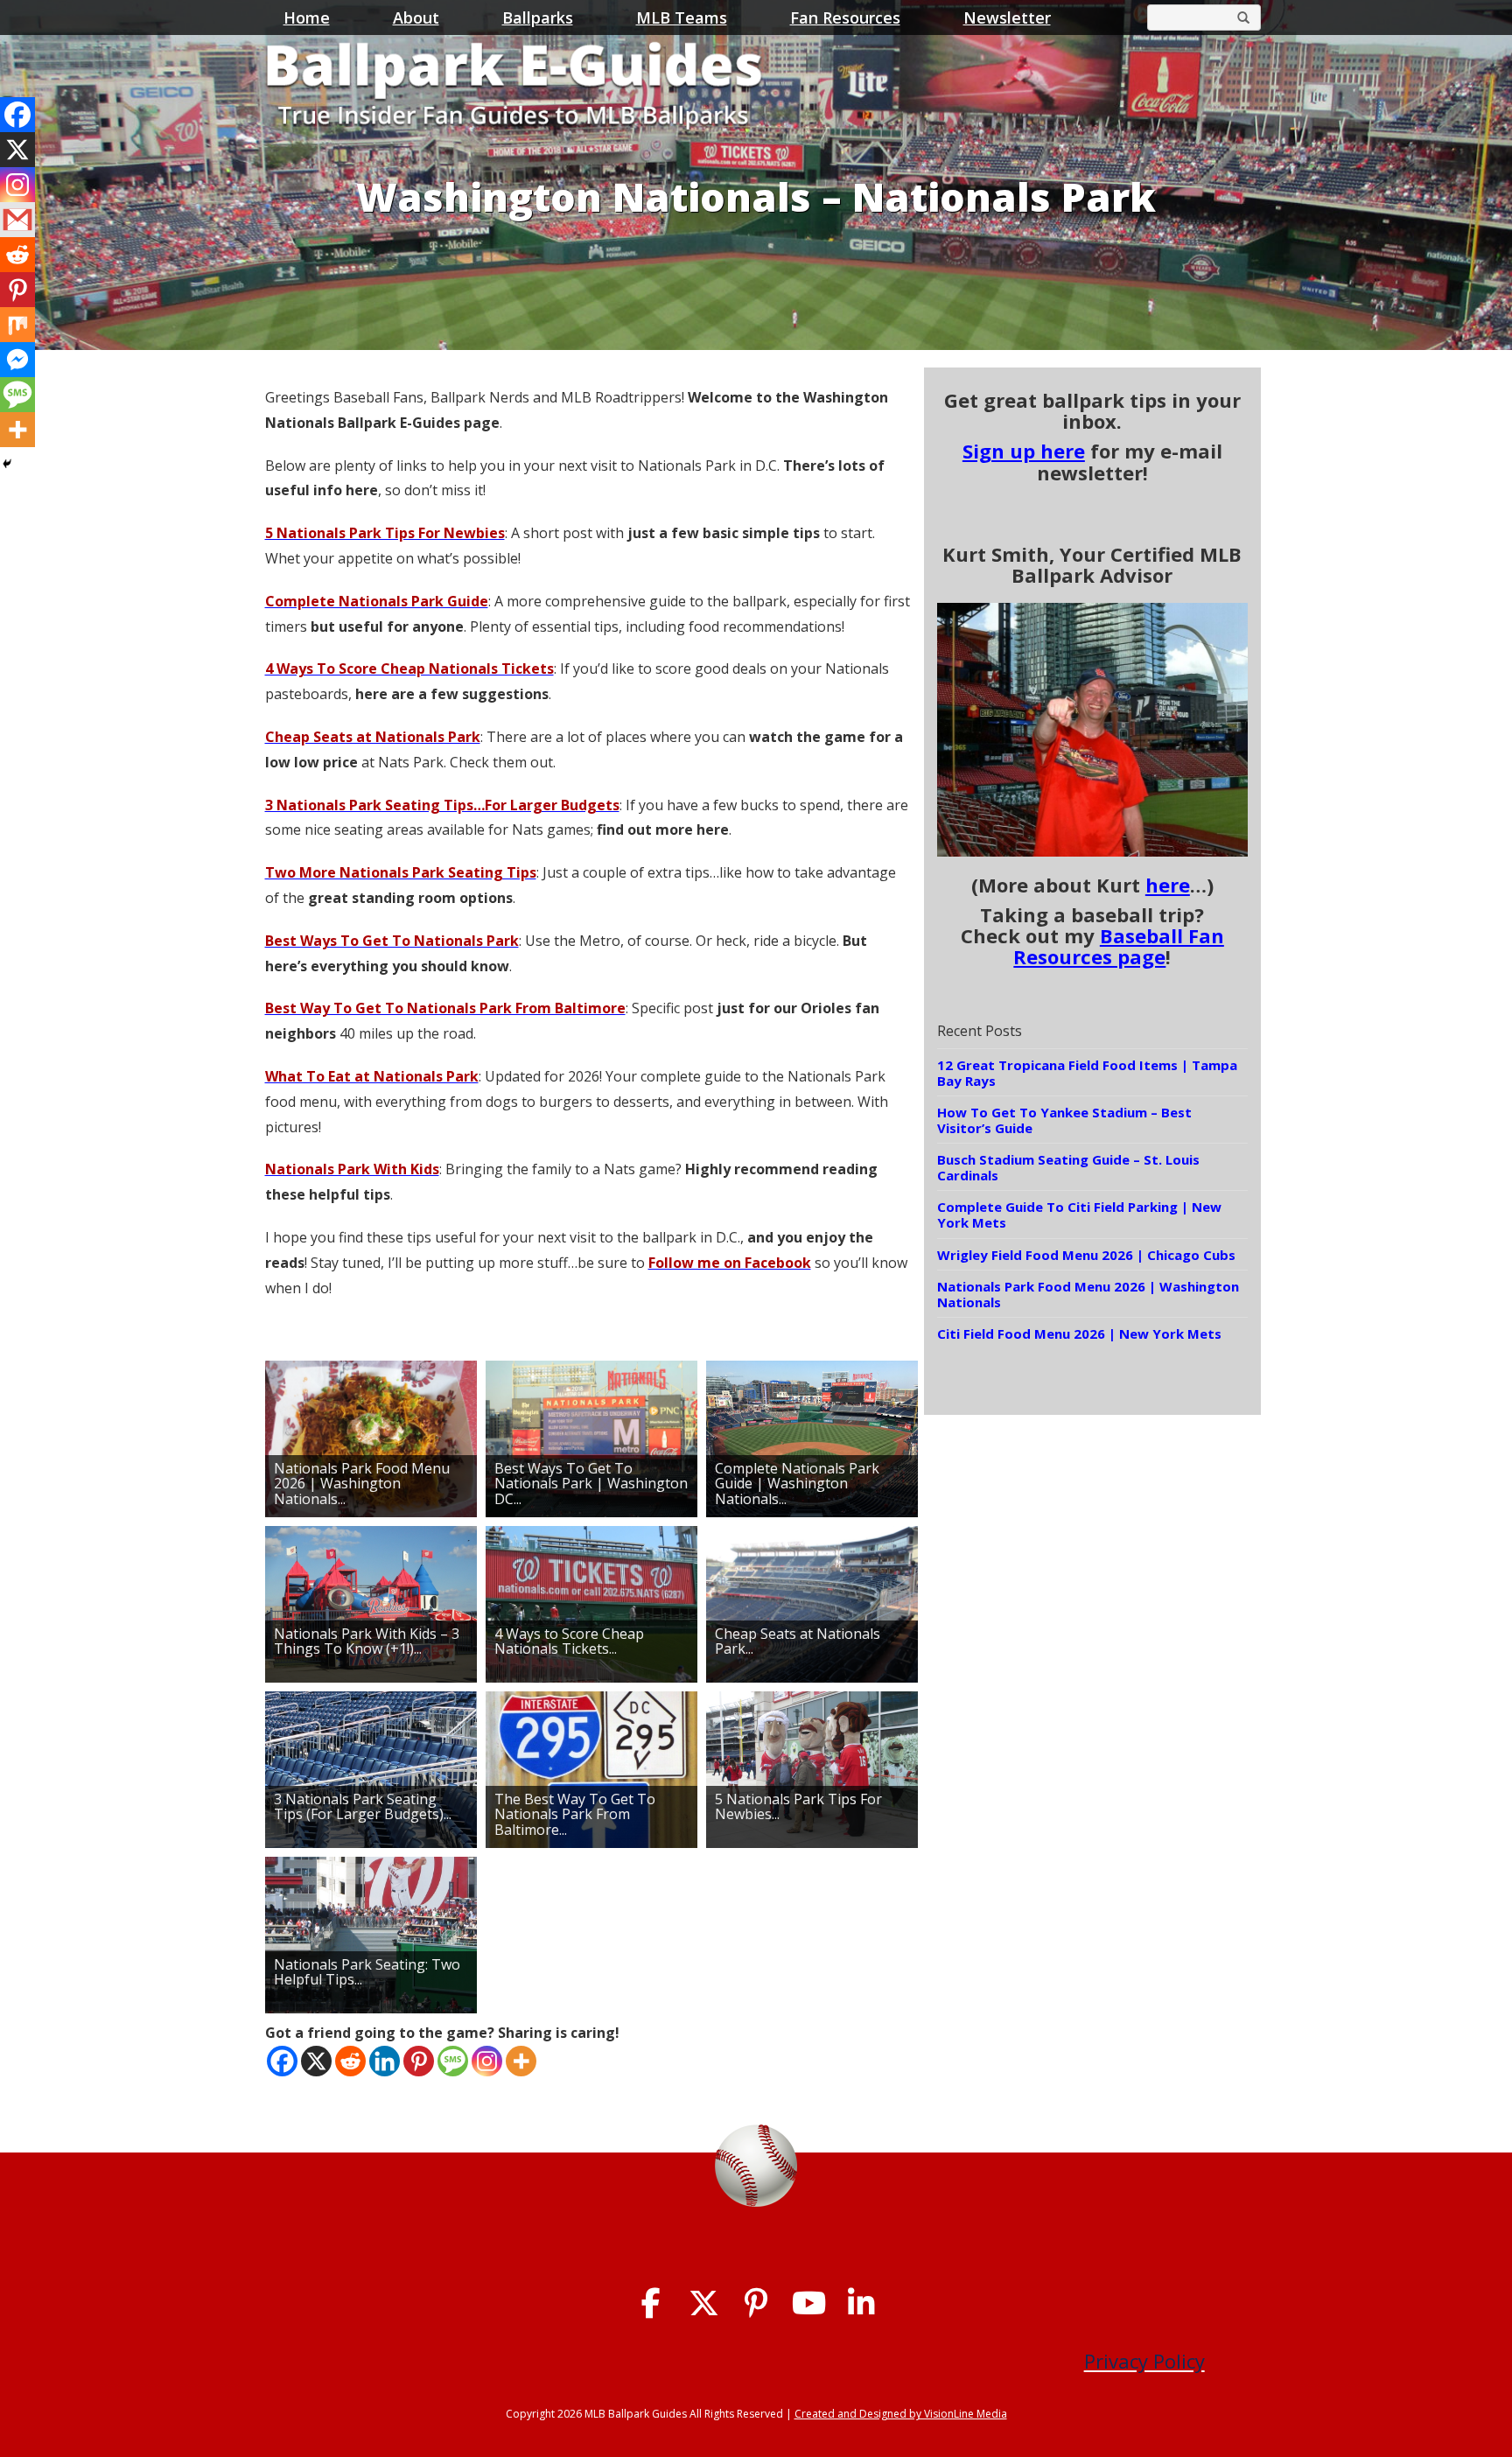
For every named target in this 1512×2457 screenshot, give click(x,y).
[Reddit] (350, 2061)
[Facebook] (282, 2061)
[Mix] (17, 325)
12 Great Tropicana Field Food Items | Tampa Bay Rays (1087, 1073)
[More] (521, 2061)
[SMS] (453, 2061)
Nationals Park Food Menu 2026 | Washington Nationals (1088, 1294)
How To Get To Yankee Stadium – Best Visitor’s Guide (1064, 1120)
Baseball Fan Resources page (1119, 946)
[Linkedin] (385, 2061)
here (1168, 885)
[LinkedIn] (861, 2303)
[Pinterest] (419, 2061)
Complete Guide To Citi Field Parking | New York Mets (1079, 1214)
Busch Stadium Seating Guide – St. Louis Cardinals (1068, 1167)
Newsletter (1007, 17)
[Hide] (7, 464)
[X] (316, 2061)
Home (307, 17)
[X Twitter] (704, 2303)
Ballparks (538, 17)
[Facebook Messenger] (17, 360)
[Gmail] (17, 220)
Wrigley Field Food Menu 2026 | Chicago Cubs (1086, 1255)
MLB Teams (682, 17)
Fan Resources (845, 17)
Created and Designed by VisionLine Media (901, 2414)
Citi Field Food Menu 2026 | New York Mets (1079, 1333)
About (416, 17)
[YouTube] (809, 2303)
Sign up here (1024, 451)
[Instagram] (487, 2061)
